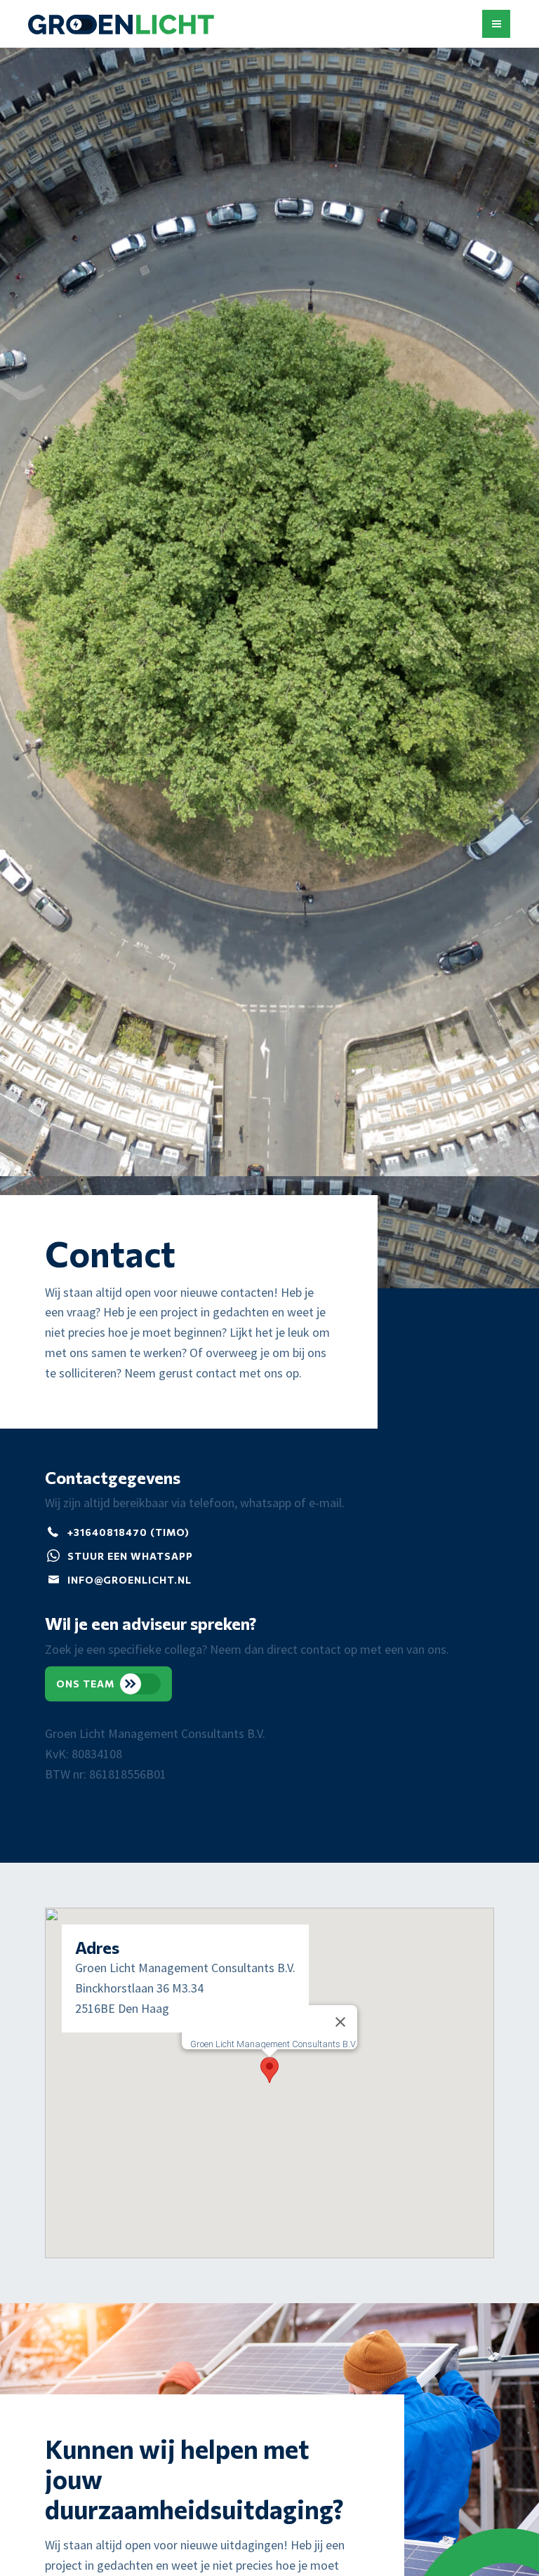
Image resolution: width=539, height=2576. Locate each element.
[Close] (340, 2022)
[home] (121, 28)
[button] (496, 24)
